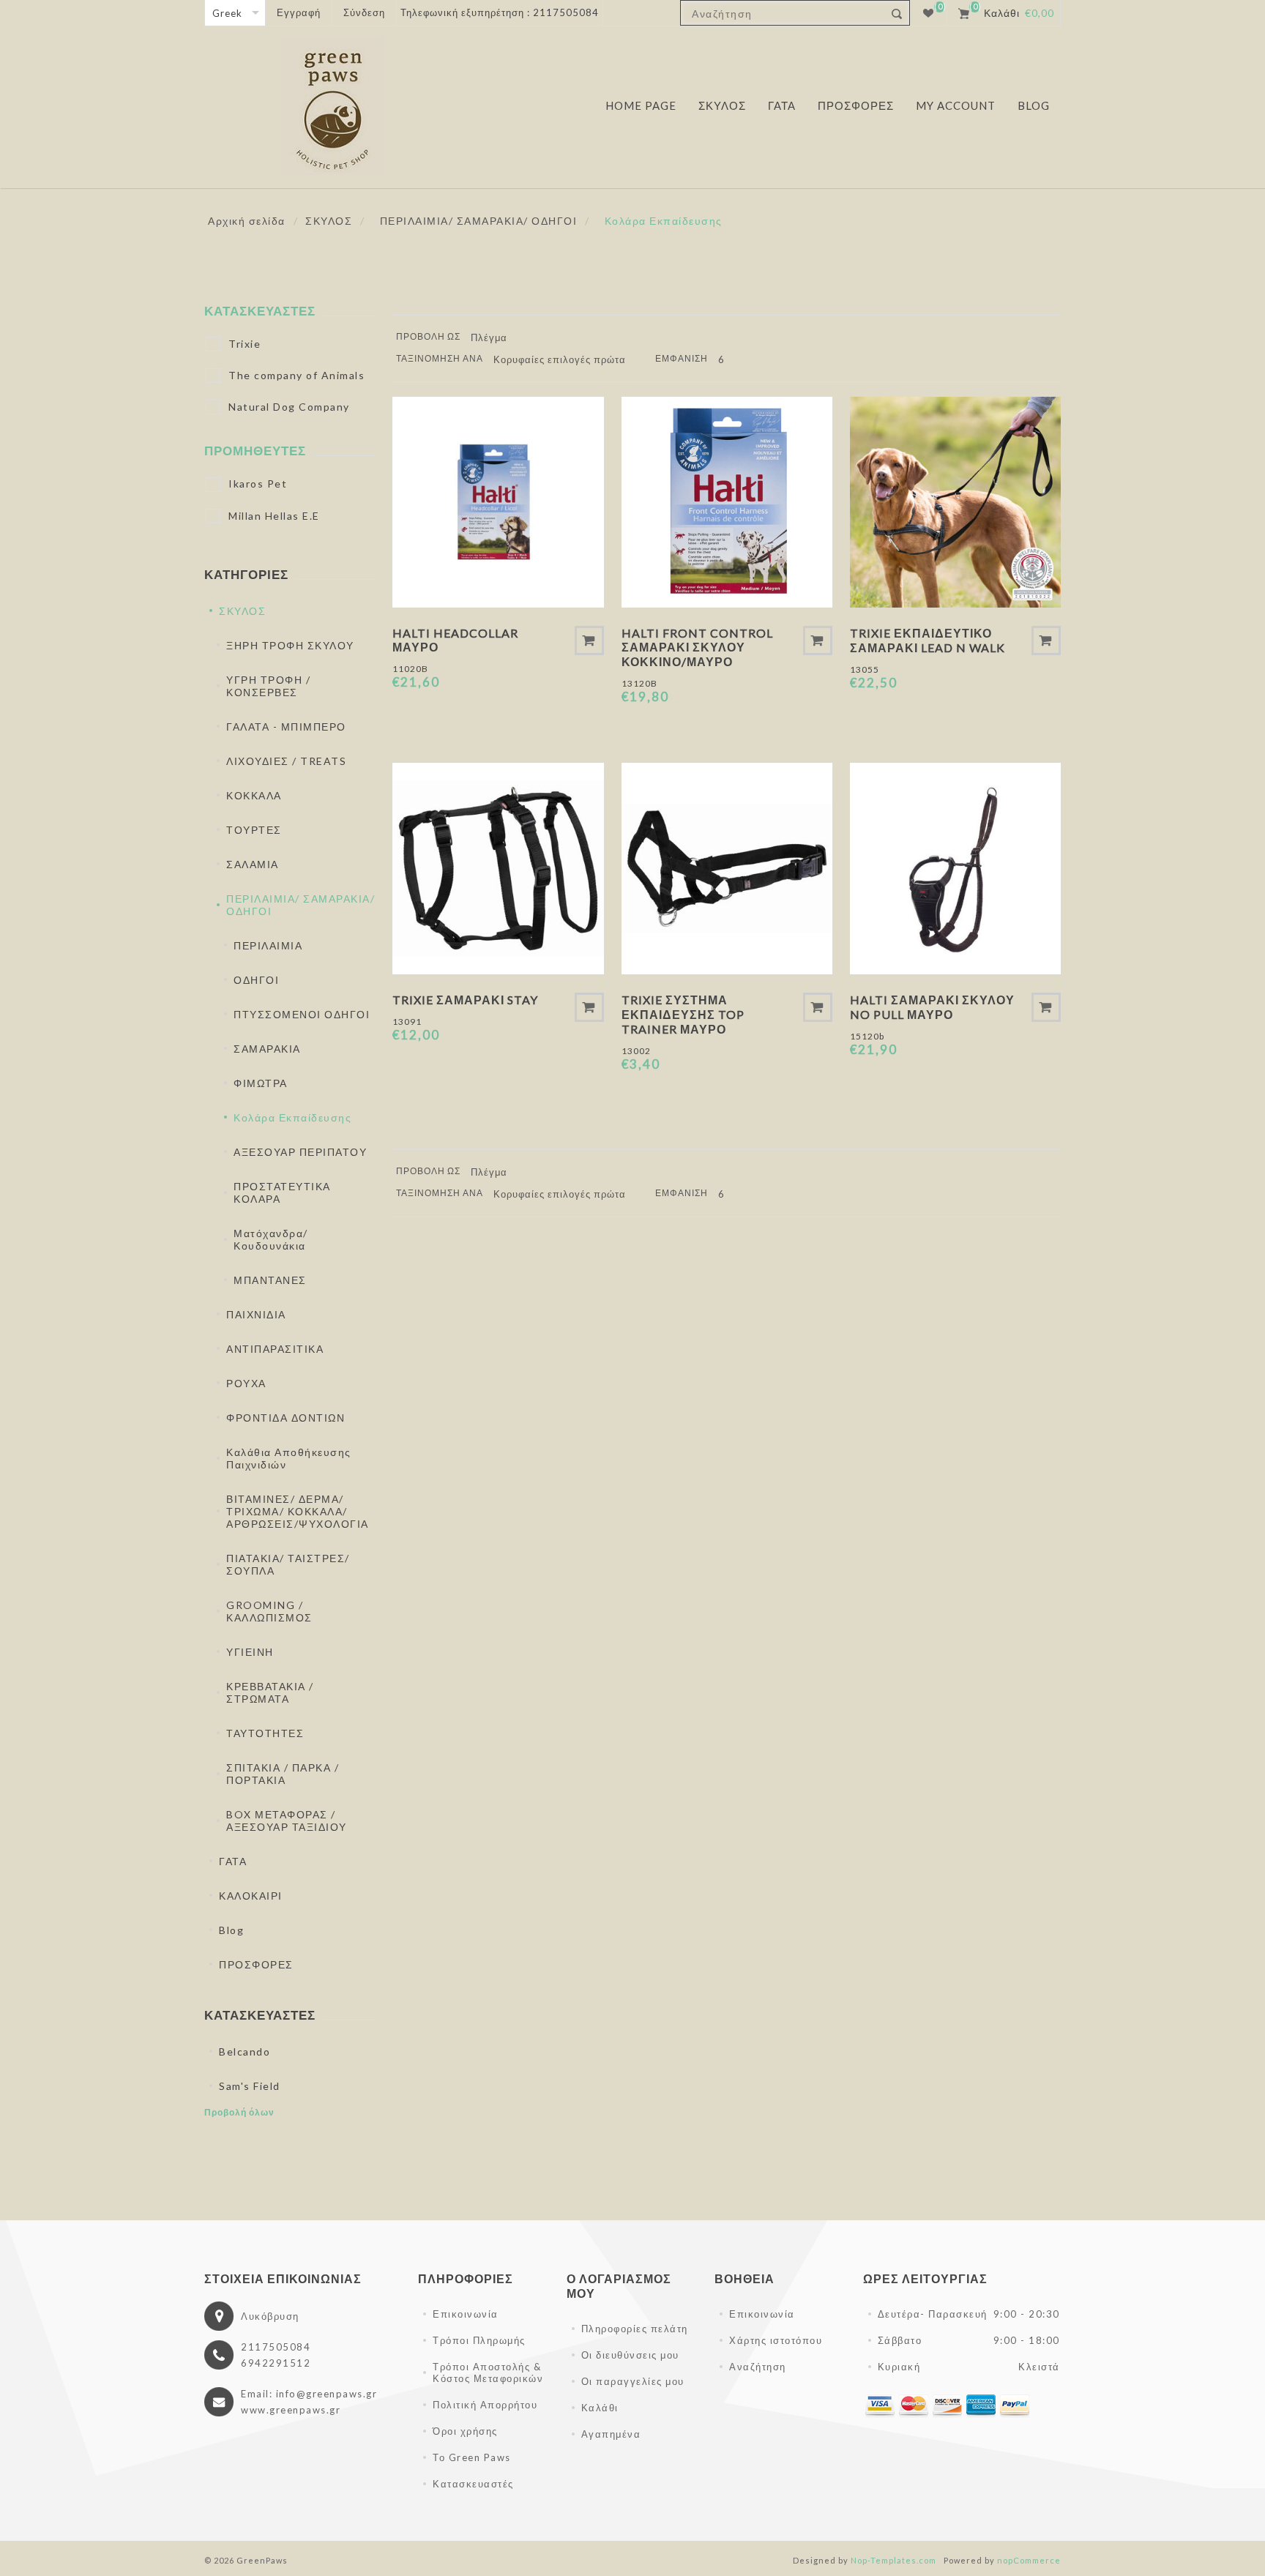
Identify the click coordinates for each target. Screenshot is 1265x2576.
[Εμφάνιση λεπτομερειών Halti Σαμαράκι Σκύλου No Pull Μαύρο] (955, 868)
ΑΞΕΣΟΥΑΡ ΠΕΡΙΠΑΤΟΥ (300, 1152)
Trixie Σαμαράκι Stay (465, 1000)
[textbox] (782, 14)
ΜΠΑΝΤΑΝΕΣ (270, 1280)
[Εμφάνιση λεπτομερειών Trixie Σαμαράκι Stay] (498, 868)
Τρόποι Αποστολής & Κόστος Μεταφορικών (488, 2372)
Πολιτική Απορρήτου (485, 2405)
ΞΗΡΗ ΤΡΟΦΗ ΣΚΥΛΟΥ (290, 645)
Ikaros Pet (258, 484)
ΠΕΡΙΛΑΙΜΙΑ (268, 945)
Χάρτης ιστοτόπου (776, 2340)
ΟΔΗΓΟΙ (256, 980)
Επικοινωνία (466, 2314)
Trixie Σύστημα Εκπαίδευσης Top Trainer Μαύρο (683, 1014)
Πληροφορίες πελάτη (635, 2329)
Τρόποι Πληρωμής (479, 2340)
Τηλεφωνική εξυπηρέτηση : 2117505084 (500, 12)
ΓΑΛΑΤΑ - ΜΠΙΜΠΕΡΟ (286, 727)
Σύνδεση (364, 12)
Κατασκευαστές (473, 2484)
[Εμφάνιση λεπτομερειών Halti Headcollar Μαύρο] (498, 502)
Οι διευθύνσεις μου (630, 2355)
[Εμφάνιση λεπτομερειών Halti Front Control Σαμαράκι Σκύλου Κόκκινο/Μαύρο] (727, 502)
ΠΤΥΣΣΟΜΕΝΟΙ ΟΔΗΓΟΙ (302, 1014)
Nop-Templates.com (893, 2560)
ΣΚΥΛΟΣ (242, 611)
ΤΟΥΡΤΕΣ (254, 830)
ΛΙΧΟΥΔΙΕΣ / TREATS (286, 761)
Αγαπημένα (611, 2434)
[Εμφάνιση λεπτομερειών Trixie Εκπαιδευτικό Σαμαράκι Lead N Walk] (955, 502)
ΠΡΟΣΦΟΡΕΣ (256, 1964)
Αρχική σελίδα (247, 221)
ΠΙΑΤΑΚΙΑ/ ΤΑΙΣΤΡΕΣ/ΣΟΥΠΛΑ (288, 1564)
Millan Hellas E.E (274, 516)
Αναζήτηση (758, 2367)
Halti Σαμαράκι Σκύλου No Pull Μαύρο (932, 1007)
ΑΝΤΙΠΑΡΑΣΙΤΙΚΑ (275, 1349)
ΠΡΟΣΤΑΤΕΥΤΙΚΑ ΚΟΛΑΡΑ (282, 1192)
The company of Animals (296, 375)
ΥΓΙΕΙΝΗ (250, 1652)
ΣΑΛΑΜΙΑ (253, 864)
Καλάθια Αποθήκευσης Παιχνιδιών (289, 1458)
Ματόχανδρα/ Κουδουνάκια (271, 1239)
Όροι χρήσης (465, 2431)
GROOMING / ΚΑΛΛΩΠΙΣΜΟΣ (269, 1611)
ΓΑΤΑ (233, 1861)
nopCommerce (1029, 2560)
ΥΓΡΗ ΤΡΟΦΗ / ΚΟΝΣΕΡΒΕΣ (268, 686)
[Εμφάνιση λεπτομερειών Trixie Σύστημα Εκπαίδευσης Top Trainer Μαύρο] (727, 868)
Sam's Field (250, 2086)
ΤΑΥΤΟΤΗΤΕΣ (265, 1733)
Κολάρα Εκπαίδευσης (292, 1117)
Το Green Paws (472, 2457)
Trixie (245, 344)
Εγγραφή (299, 12)
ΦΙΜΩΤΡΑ (261, 1083)
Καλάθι (600, 2408)
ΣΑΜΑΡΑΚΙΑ (267, 1049)
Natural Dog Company (289, 407)
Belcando (245, 2052)
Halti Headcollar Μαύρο (455, 640)
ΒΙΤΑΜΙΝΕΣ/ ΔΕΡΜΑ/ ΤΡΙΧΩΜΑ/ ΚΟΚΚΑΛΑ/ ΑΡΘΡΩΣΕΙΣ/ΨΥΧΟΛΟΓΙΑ (298, 1511)
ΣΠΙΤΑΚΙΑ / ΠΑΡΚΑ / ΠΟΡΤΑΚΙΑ (283, 1774)
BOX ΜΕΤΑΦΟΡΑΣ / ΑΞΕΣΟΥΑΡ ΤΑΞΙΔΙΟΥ (287, 1821)
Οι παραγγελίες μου (633, 2381)
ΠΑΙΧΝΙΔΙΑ (256, 1314)
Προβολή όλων (239, 2112)
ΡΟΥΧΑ (246, 1383)
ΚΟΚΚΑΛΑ (254, 795)
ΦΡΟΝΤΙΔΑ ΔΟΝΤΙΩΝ (286, 1418)
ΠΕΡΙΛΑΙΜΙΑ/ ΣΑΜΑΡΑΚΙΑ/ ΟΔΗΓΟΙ (301, 905)
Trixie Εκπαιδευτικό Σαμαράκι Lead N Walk (928, 640)
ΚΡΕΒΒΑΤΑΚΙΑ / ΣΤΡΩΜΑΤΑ (270, 1692)
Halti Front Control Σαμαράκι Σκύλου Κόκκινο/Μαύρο (697, 647)
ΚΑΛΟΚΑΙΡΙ (251, 1896)
